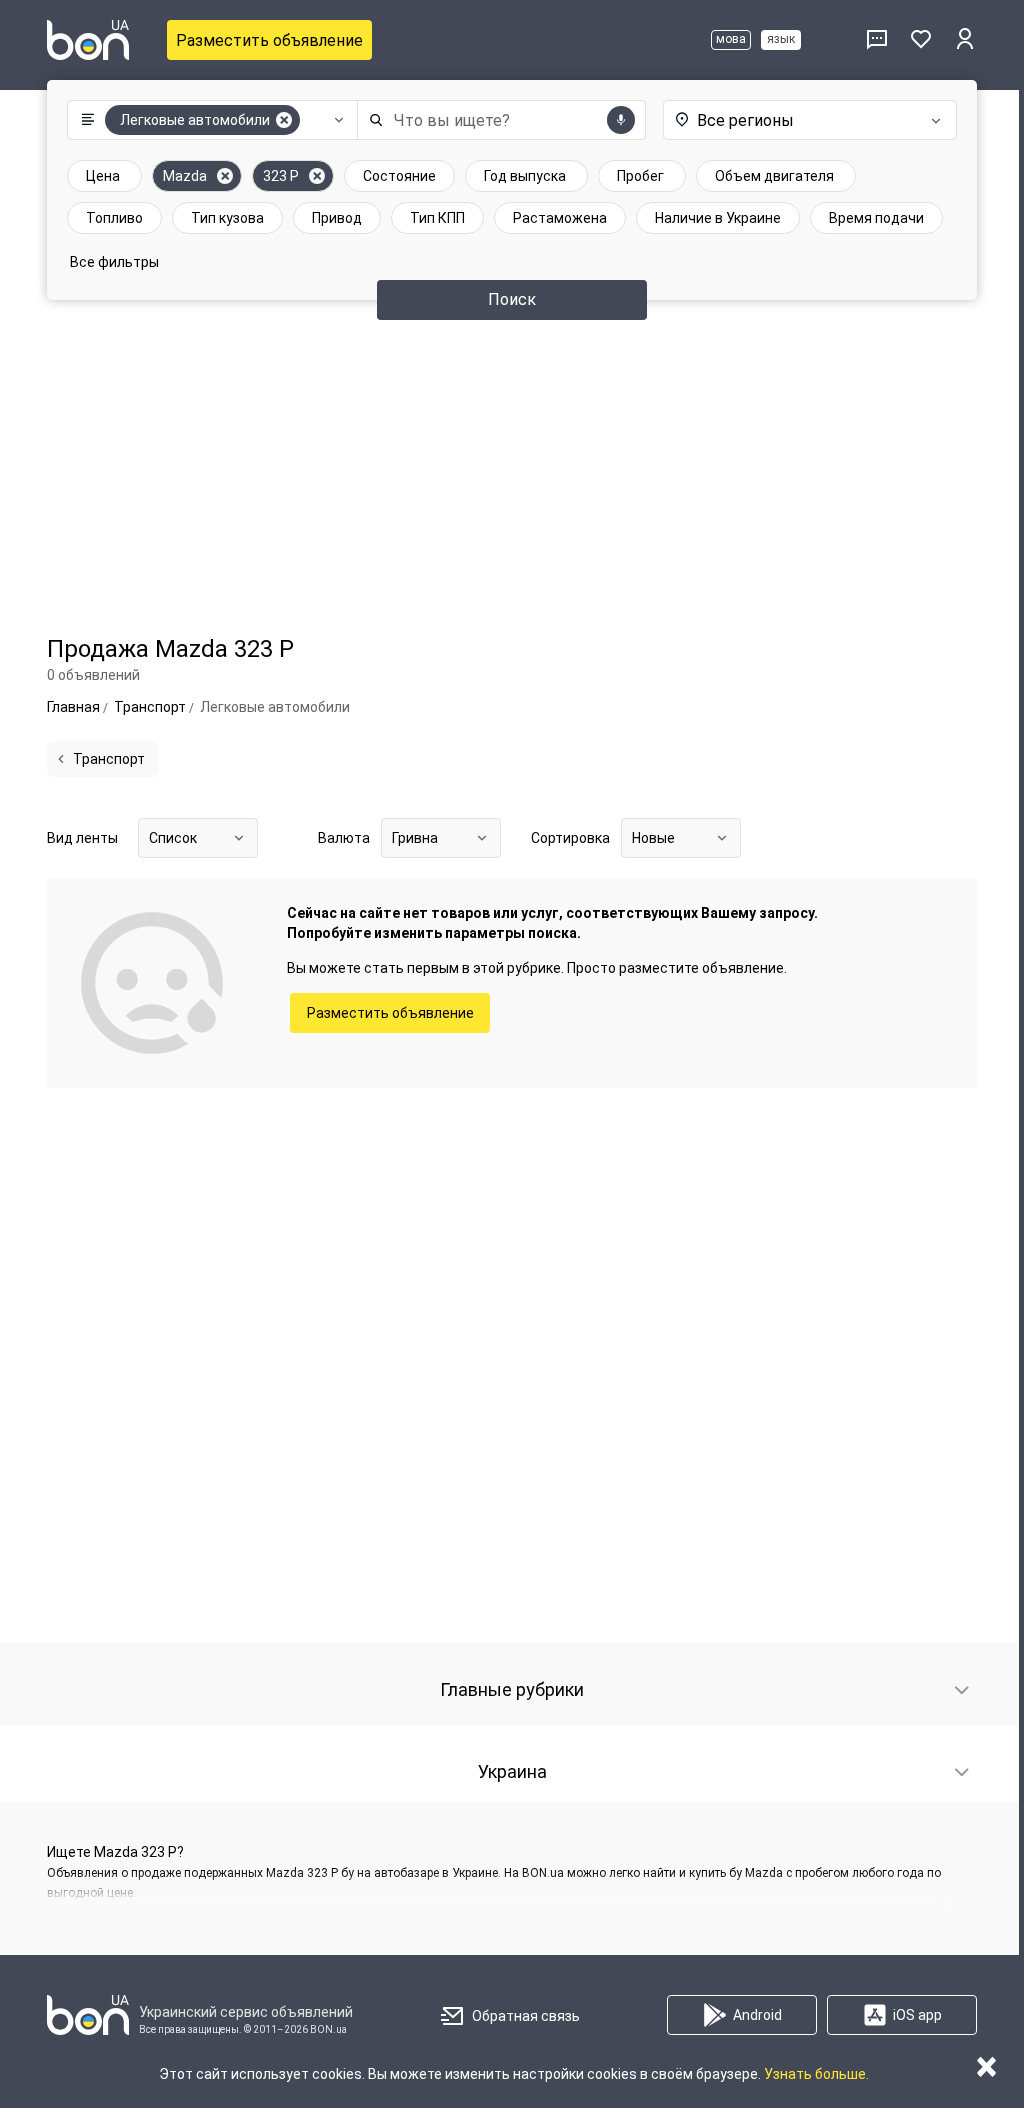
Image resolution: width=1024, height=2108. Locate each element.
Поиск (512, 299)
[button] (207, 120)
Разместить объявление (269, 40)
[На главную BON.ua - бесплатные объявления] (88, 40)
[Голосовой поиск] (621, 120)
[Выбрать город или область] (807, 120)
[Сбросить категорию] (284, 120)
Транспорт (109, 759)
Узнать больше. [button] (816, 2074)
